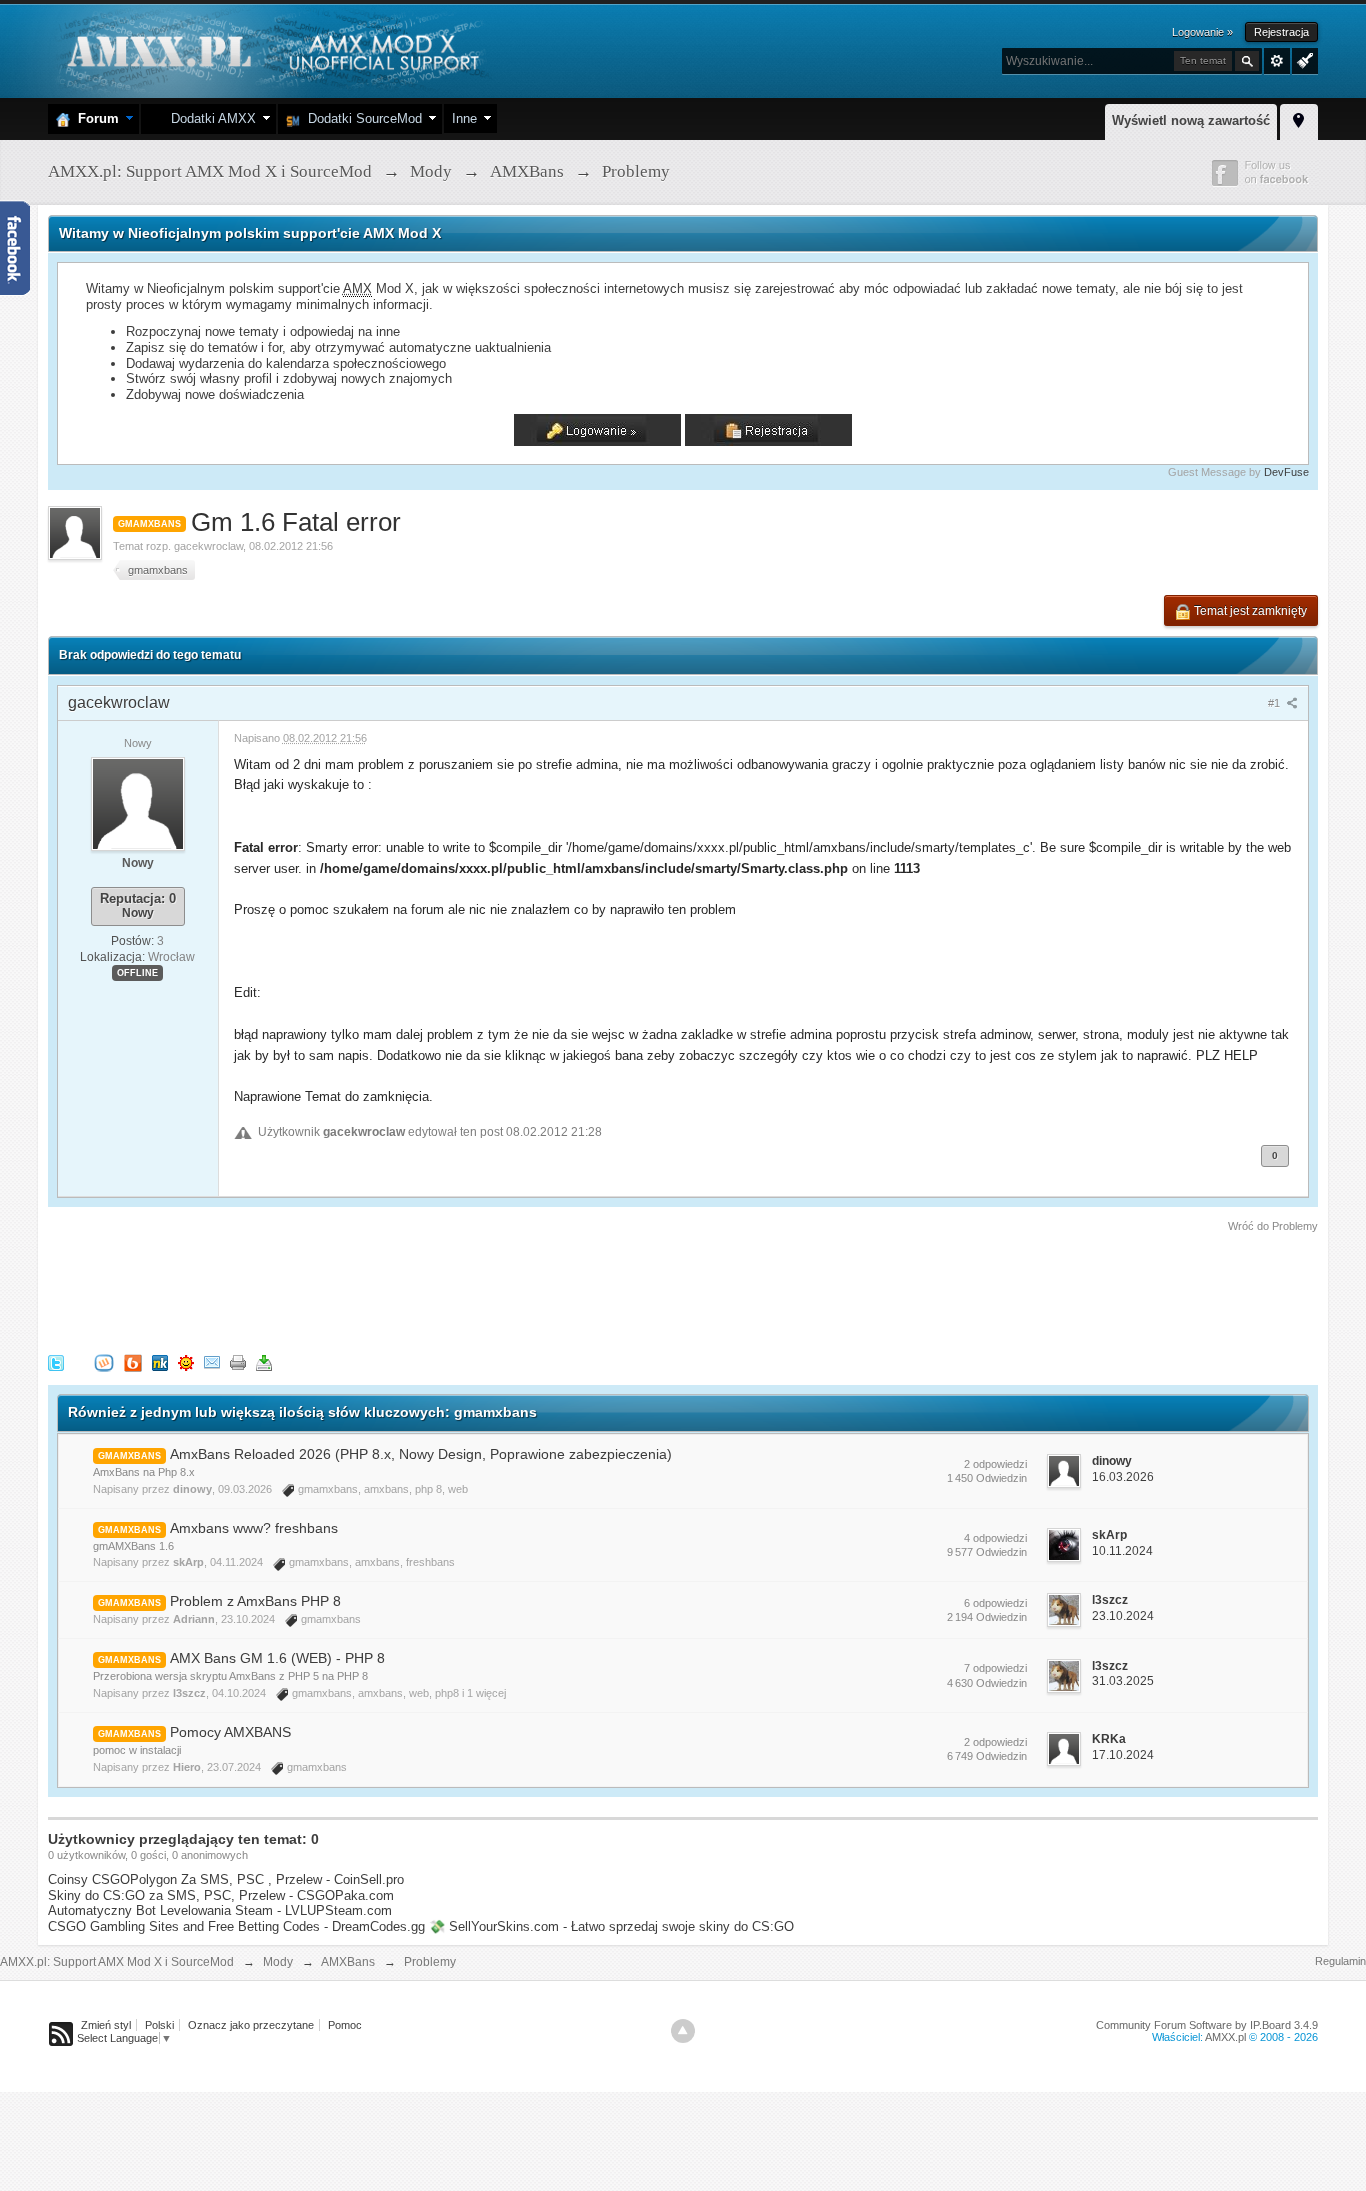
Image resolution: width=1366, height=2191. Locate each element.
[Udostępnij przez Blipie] (133, 1361)
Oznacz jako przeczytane (251, 2025)
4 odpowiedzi (995, 1538)
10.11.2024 (1122, 1551)
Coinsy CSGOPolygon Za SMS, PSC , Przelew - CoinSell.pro (226, 1879)
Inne (464, 118)
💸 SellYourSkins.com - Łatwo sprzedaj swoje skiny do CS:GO (611, 1926)
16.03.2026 (1123, 1477)
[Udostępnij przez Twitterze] (56, 1361)
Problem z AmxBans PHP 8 (255, 1601)
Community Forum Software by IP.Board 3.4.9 (1207, 2025)
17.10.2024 (1123, 1755)
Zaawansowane (1277, 61)
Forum (94, 118)
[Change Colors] (1302, 59)
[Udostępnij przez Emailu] (212, 1361)
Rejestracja (1281, 32)
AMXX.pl (1225, 2037)
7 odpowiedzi (995, 1668)
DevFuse (1286, 472)
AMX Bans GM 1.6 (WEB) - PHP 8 (277, 1658)
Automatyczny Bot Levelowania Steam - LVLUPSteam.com (220, 1910)
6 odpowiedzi (995, 1603)
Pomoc (345, 2025)
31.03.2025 (1123, 1681)
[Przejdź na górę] (683, 2031)
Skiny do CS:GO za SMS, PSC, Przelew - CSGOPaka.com (221, 1895)
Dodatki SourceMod (361, 118)
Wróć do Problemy (1273, 1226)
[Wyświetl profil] (138, 803)
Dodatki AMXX (209, 118)
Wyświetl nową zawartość (1191, 120)
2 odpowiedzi (995, 1464)
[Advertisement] (412, 1290)
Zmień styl (106, 2025)
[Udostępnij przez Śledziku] (160, 1361)
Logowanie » (1202, 32)
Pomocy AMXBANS (230, 1732)
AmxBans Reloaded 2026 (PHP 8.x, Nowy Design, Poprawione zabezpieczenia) (421, 1454)
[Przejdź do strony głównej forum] (270, 49)
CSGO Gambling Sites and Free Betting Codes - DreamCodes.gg (236, 1926)
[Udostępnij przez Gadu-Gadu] (186, 1361)
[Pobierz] (264, 1361)
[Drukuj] (238, 1361)
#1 (1275, 703)
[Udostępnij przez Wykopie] (104, 1361)
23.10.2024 (1123, 1616)
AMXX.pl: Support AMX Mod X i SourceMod (117, 1962)
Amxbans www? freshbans (254, 1528)
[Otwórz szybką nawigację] (1299, 119)
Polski (159, 2025)
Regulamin (1340, 1961)
